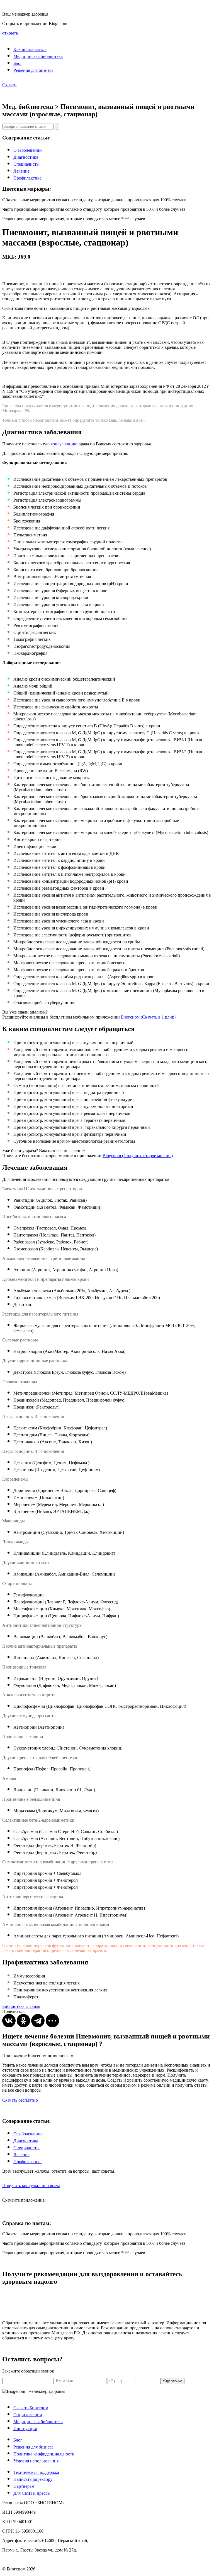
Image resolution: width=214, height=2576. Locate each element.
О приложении (28, 2415)
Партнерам (24, 2486)
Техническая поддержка (36, 2472)
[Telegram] (38, 2021)
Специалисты (26, 164)
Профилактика (27, 178)
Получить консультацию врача (31, 2186)
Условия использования (36, 2461)
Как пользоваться (30, 49)
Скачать (10, 85)
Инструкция (25, 2429)
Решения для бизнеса (33, 70)
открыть (10, 33)
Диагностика (26, 157)
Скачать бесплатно (20, 2100)
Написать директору (33, 2479)
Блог (18, 63)
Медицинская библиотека (38, 56)
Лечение (21, 171)
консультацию (64, 444)
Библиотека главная (21, 2006)
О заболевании (28, 150)
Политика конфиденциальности (44, 2454)
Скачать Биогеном (31, 2408)
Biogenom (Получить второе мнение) (138, 1156)
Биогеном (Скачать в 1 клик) (148, 1017)
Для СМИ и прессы (32, 2493)
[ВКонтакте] (9, 2021)
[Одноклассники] (23, 2021)
